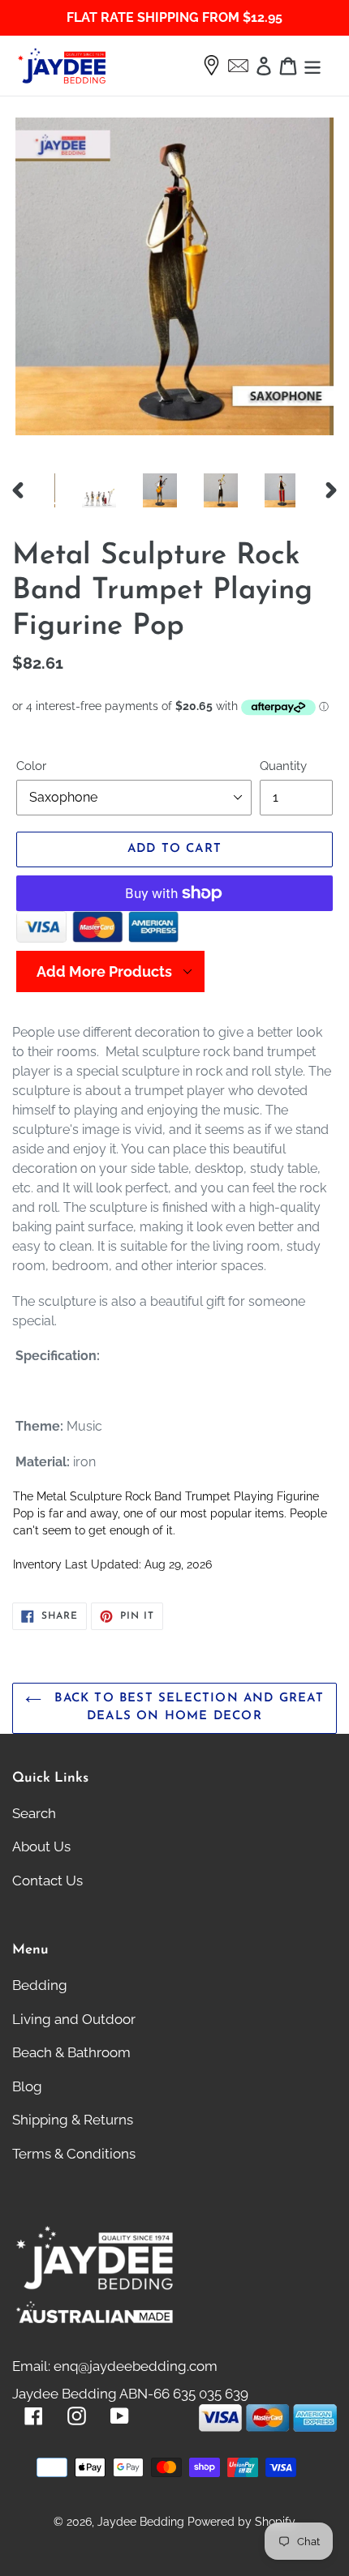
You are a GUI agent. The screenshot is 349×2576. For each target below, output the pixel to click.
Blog (27, 2086)
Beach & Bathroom (71, 2052)
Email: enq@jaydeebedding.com (115, 2366)
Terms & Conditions (74, 2154)
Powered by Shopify (241, 2522)
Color (31, 766)
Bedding (40, 1985)
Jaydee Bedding (141, 2522)
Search (34, 1813)
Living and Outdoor (74, 2019)
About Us (41, 1846)
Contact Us (47, 1881)
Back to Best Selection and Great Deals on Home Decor (187, 1708)
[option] (85, 490)
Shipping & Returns (73, 2120)
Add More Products (104, 971)
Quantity (283, 766)
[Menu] (312, 66)
